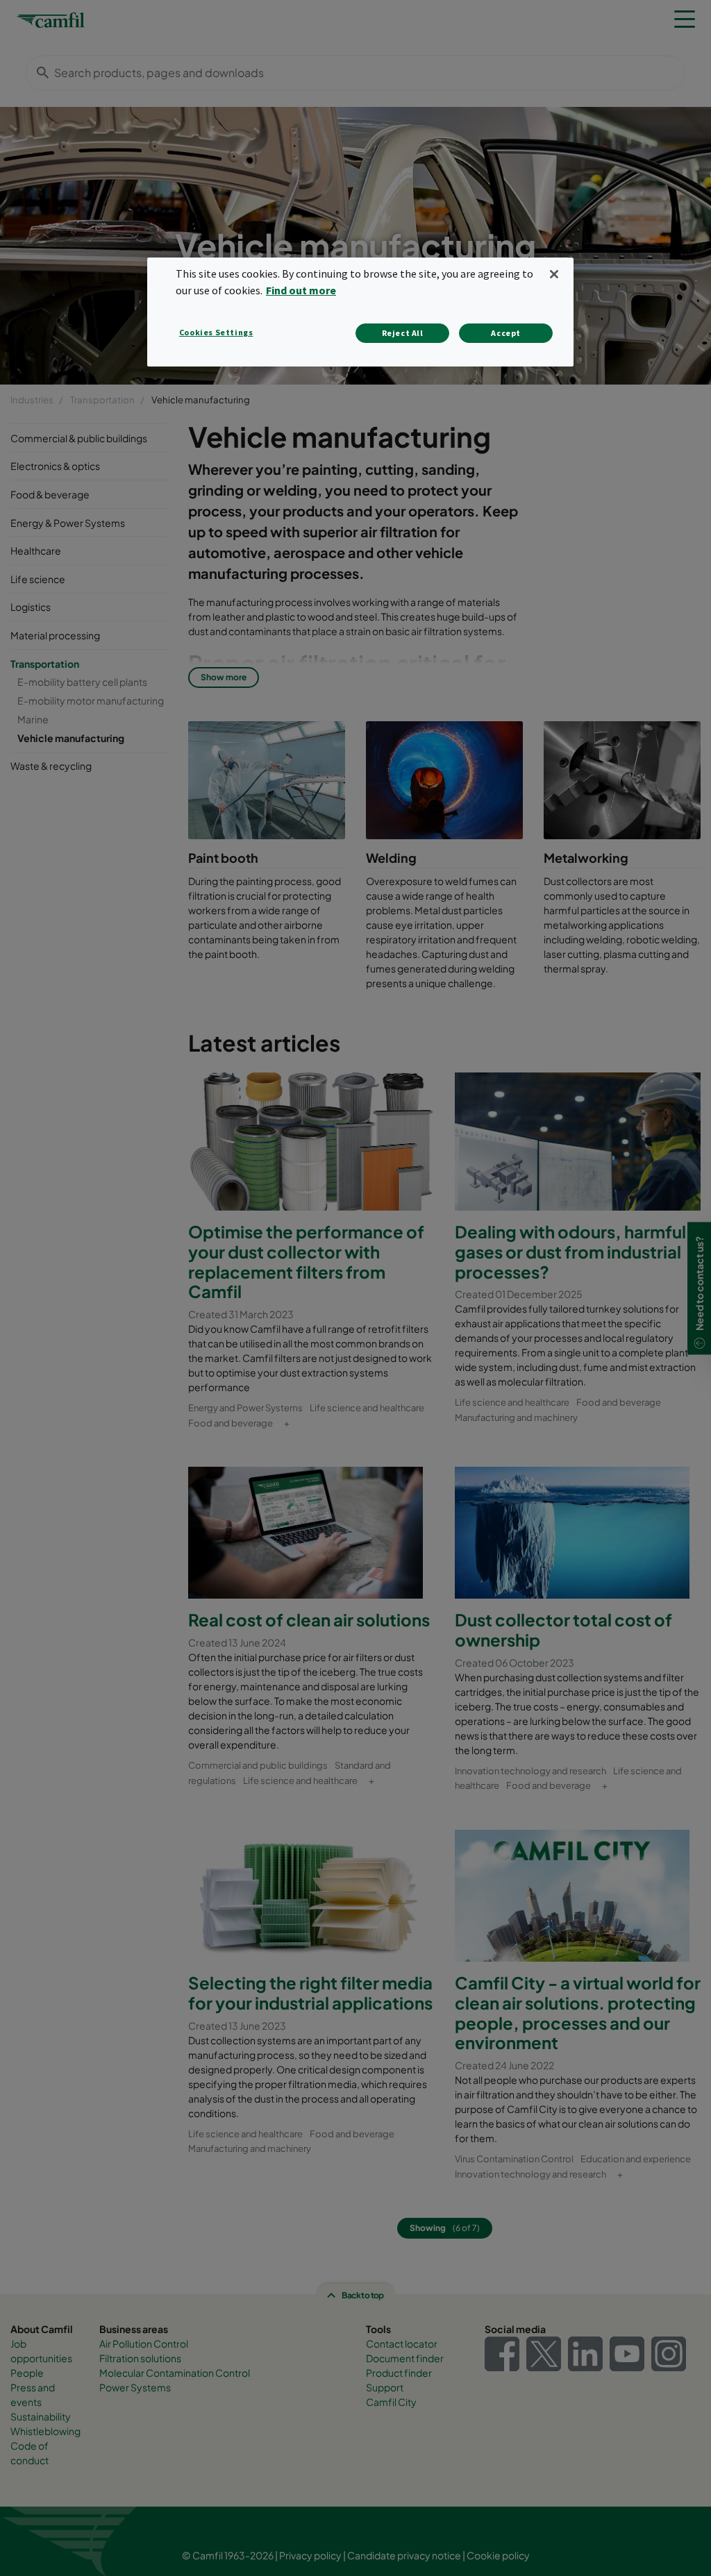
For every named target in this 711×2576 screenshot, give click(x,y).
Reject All (403, 333)
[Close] (554, 274)
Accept (506, 333)
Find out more (301, 290)
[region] (360, 312)
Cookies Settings (216, 332)
